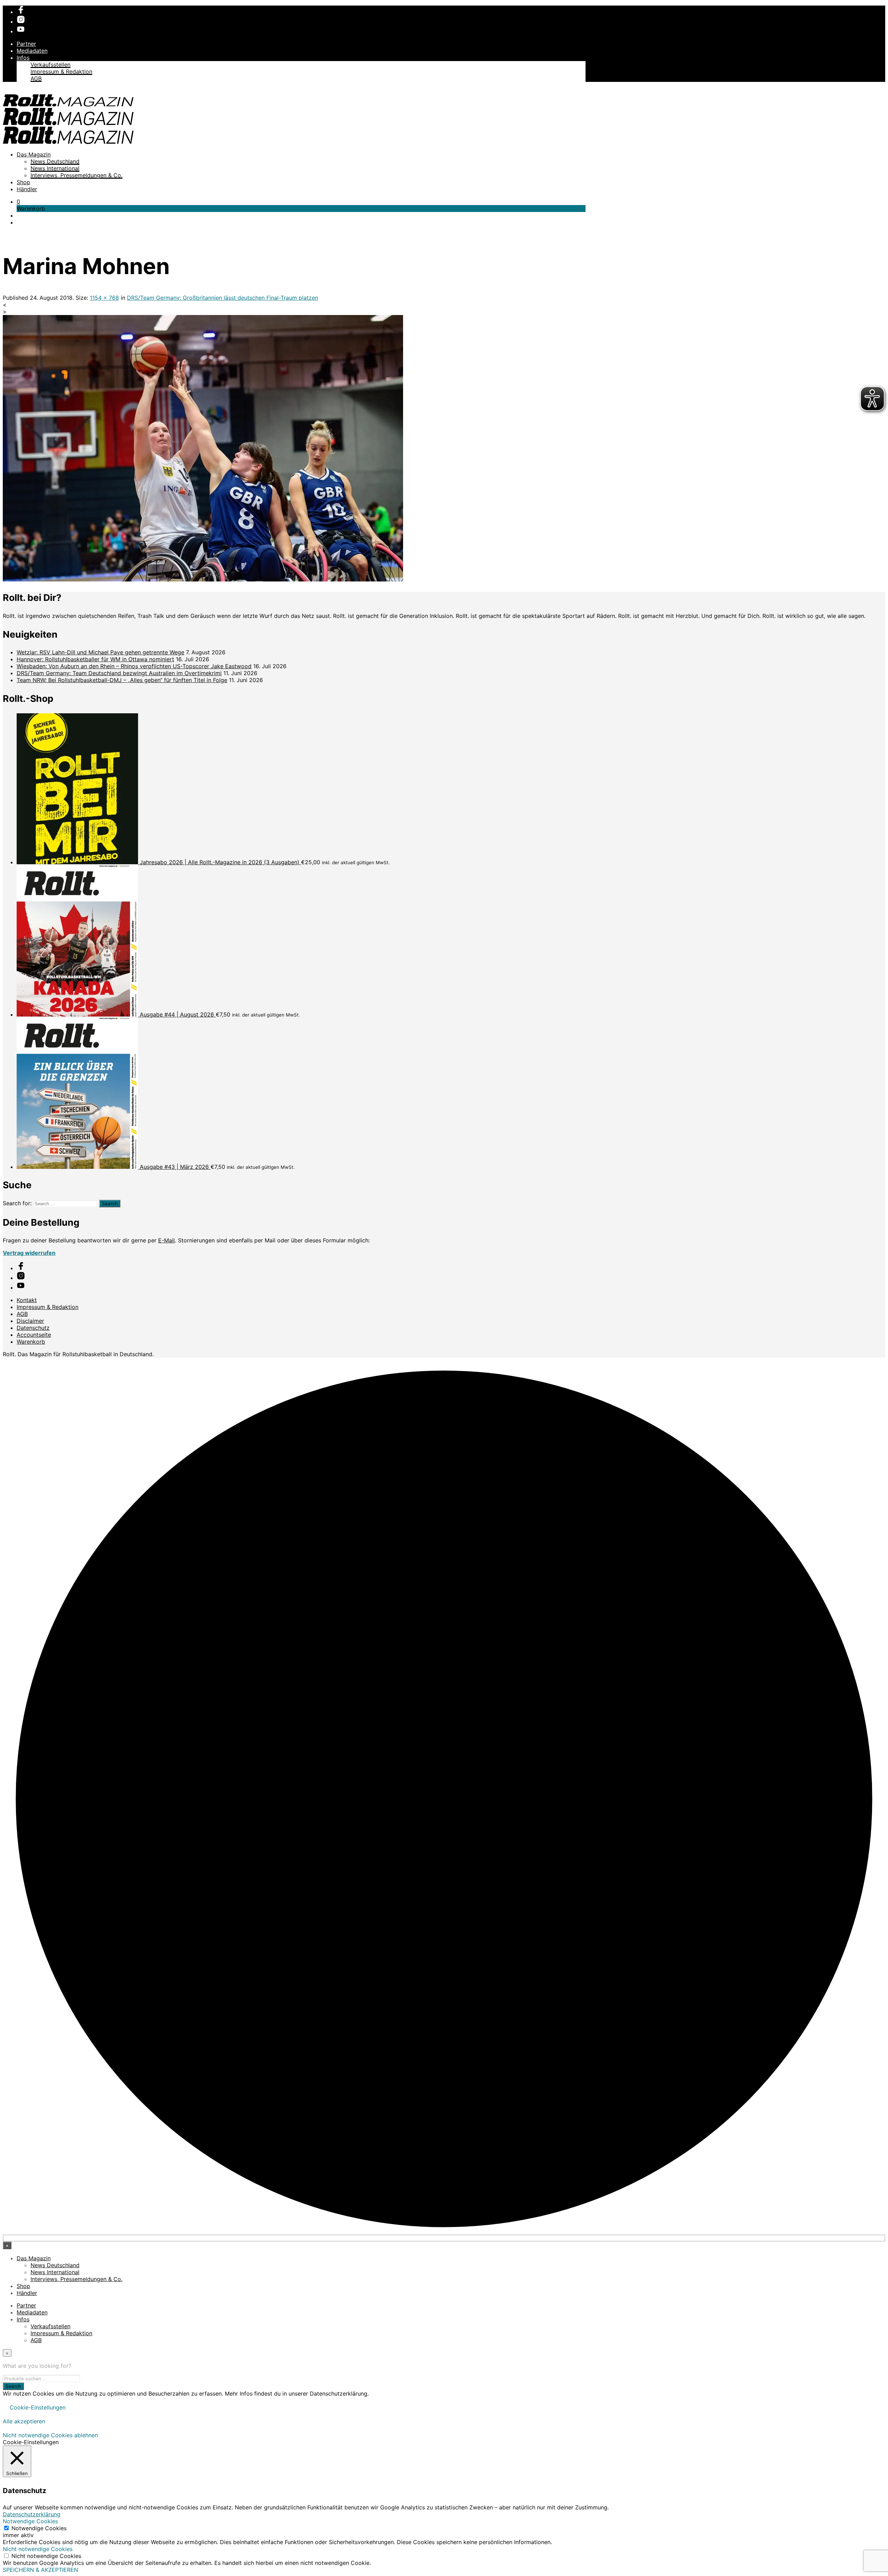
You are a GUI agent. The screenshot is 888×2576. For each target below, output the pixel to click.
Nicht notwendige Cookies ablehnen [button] (50, 2435)
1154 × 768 (104, 298)
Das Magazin (34, 154)
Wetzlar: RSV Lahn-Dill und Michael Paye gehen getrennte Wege (100, 652)
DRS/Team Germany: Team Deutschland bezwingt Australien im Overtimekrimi (119, 673)
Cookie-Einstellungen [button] (38, 2407)
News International (55, 168)
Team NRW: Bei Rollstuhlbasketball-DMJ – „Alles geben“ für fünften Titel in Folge (122, 680)
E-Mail (166, 1240)
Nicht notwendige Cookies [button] (38, 2549)
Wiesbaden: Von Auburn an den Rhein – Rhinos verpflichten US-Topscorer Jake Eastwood (134, 666)
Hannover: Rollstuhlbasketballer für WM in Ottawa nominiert (95, 659)
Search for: (17, 1203)
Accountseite (34, 1335)
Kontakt (27, 1300)
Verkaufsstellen (50, 65)
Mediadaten (32, 51)
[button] (18, 202)
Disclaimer (30, 1321)
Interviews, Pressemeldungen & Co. (76, 175)
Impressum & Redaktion (61, 71)
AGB (36, 78)
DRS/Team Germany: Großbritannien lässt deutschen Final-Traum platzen (223, 298)
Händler (27, 189)
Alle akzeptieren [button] (24, 2421)
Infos (23, 58)
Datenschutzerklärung (32, 2514)
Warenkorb (31, 1342)
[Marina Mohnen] (203, 579)
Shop (23, 182)
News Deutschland (55, 161)
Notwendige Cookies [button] (30, 2521)
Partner (26, 44)
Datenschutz (33, 1328)
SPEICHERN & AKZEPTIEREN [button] (40, 2570)
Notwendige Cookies (39, 2528)
